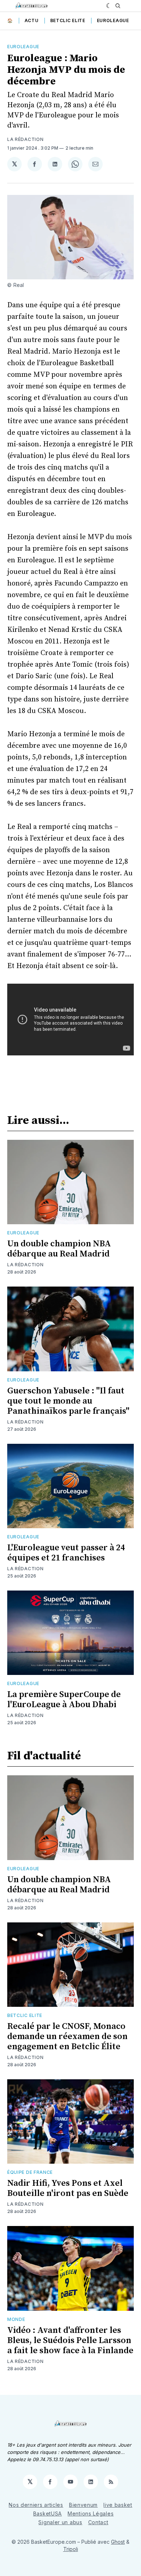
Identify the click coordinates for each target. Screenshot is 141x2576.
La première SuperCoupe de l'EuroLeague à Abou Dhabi (64, 1700)
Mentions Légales (91, 2514)
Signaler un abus (60, 2522)
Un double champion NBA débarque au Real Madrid (59, 1249)
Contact (98, 2522)
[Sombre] (109, 6)
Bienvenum (83, 2505)
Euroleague (113, 20)
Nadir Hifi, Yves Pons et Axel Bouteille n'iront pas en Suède (68, 2188)
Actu (32, 20)
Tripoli (71, 2549)
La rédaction (25, 139)
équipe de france (30, 2172)
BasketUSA (48, 2514)
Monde (16, 2319)
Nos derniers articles (36, 2505)
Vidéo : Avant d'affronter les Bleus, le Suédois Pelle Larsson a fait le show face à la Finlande (70, 2341)
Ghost (118, 2542)
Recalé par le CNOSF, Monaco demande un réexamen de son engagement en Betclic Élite (67, 2037)
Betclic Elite (68, 20)
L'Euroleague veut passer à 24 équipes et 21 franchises (66, 1553)
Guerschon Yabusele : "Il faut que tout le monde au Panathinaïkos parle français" (68, 1401)
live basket (118, 2505)
